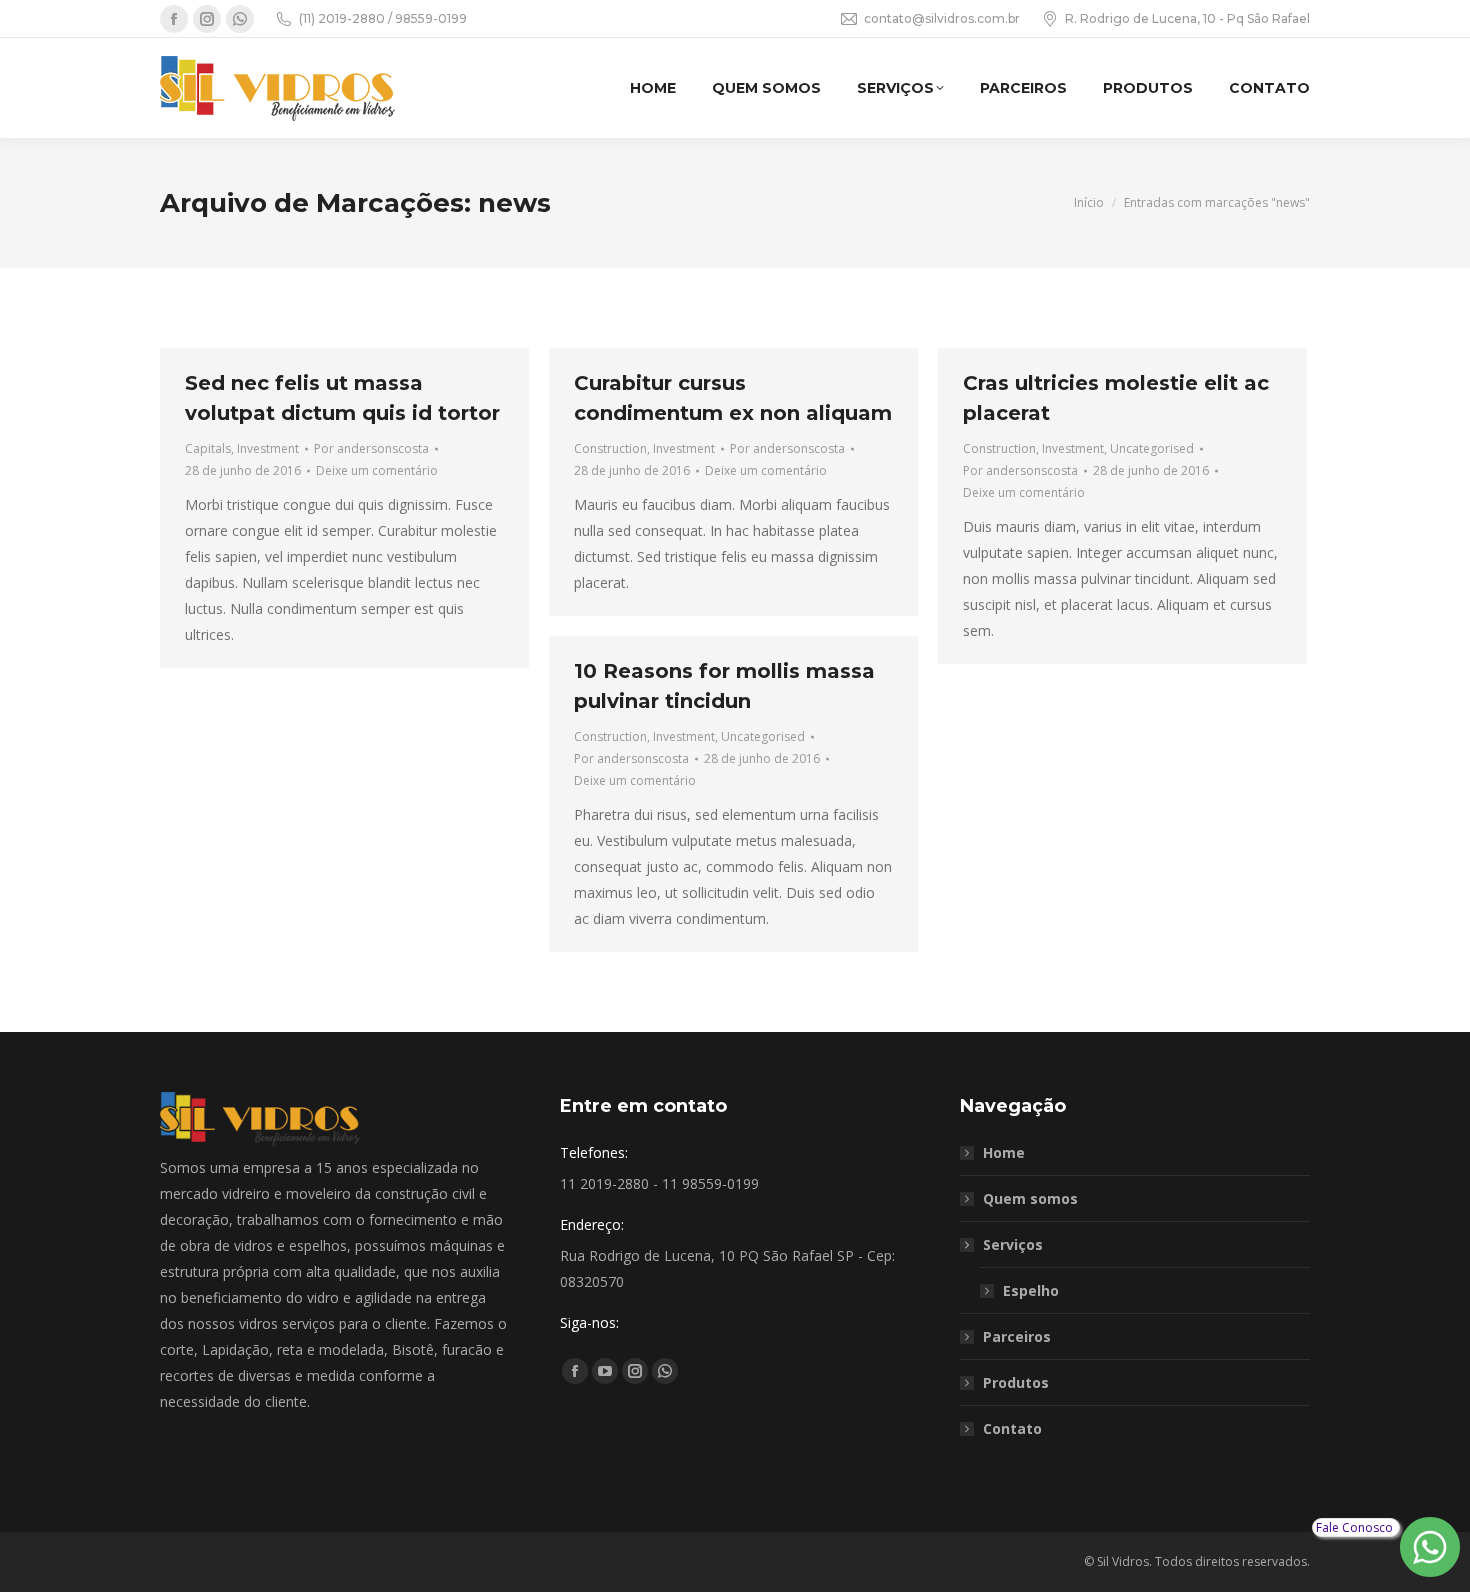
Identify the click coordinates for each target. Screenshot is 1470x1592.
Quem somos (1030, 1198)
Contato (1012, 1428)
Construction (610, 448)
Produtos (1016, 1382)
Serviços (1013, 1244)
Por (371, 448)
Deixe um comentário (377, 470)
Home (1004, 1152)
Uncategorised (1152, 448)
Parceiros (1017, 1336)
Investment (268, 448)
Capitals (208, 448)
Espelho (1031, 1290)
